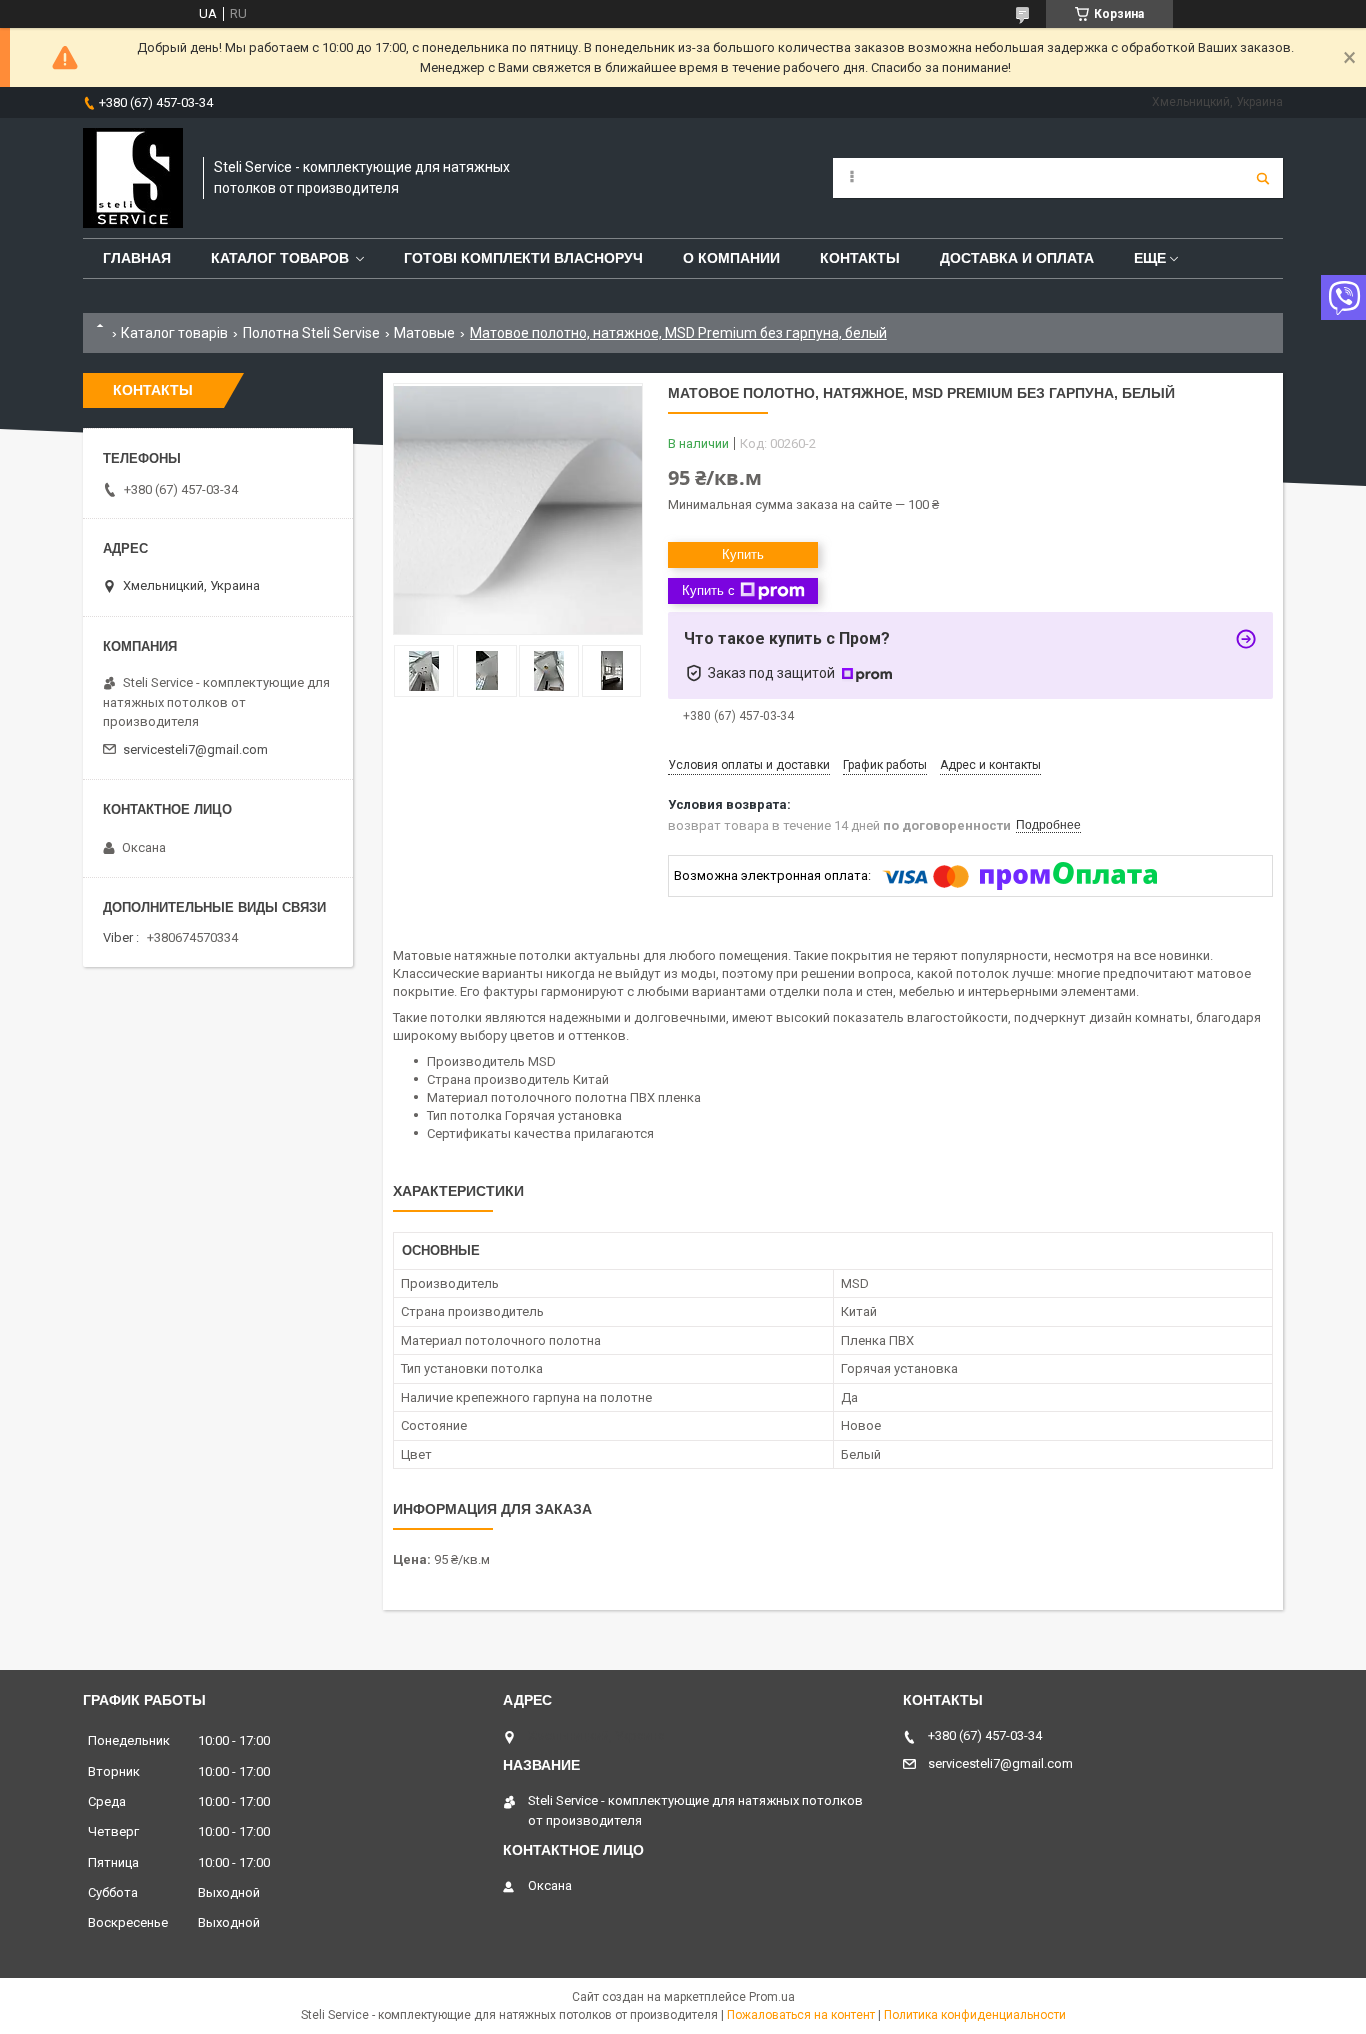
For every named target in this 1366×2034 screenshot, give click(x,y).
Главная (137, 258)
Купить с (708, 590)
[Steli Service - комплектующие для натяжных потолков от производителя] (133, 178)
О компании (731, 258)
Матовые (424, 333)
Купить (743, 554)
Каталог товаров (280, 258)
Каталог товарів (174, 333)
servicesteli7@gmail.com (195, 749)
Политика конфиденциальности (975, 2015)
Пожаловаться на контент (801, 2015)
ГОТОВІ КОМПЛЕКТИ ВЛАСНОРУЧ (523, 258)
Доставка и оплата (1017, 258)
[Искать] (1263, 178)
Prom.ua (772, 1997)
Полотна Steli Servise (311, 333)
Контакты (860, 258)
